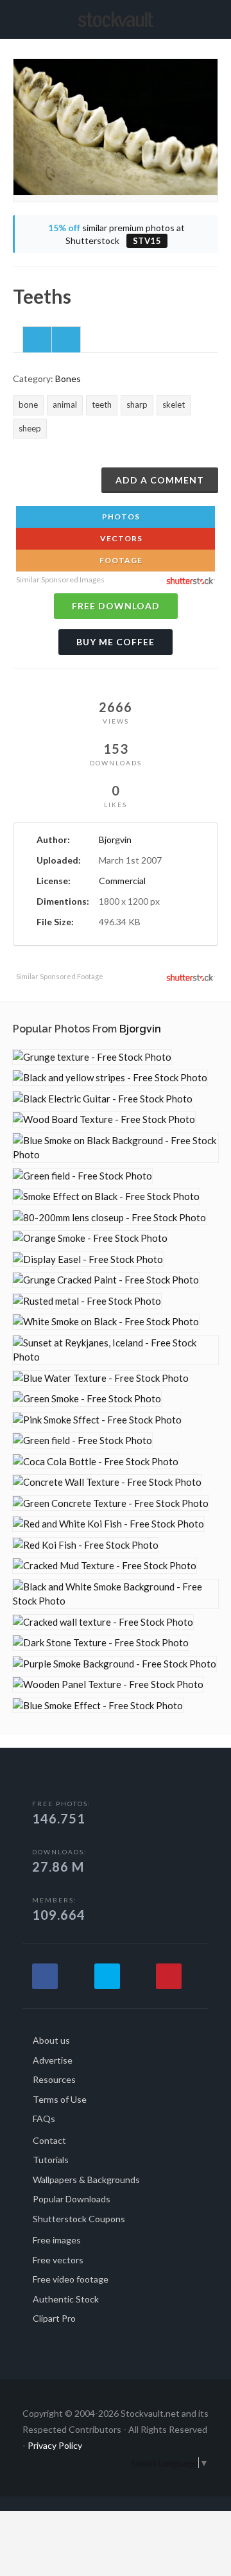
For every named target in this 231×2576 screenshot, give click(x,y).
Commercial (122, 881)
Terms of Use (60, 2099)
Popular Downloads (72, 2199)
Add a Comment (160, 480)
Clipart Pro (54, 2318)
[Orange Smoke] (90, 1238)
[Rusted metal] (87, 1301)
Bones (68, 379)
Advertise (53, 2060)
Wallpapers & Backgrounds (86, 2180)
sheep (30, 428)
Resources (54, 2079)
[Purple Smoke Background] (115, 1664)
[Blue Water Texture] (101, 1378)
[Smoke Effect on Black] (106, 1197)
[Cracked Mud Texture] (105, 1566)
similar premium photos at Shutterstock (116, 234)
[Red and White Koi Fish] (108, 1524)
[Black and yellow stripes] (110, 1078)
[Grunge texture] (92, 1057)
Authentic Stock (66, 2299)
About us (51, 2040)
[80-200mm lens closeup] (109, 1218)
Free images (57, 2240)
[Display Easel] (88, 1259)
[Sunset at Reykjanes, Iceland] (116, 1350)
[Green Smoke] (87, 1399)
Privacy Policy (55, 2445)
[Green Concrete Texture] (111, 1503)
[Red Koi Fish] (86, 1545)
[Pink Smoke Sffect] (97, 1420)
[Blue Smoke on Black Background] (116, 1148)
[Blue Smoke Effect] (98, 1706)
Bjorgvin (115, 840)
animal (65, 405)
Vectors (120, 538)
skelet (174, 405)
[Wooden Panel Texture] (108, 1684)
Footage (120, 560)
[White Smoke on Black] (106, 1322)
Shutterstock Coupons (79, 2219)
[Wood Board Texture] (104, 1119)
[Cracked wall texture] (103, 1622)
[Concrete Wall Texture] (107, 1482)
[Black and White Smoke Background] (116, 1594)
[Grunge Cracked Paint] (106, 1280)
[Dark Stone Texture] (101, 1643)
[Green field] (82, 1176)
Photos (120, 517)
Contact (49, 2140)
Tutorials (51, 2160)
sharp (137, 405)
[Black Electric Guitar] (103, 1099)
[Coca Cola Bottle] (96, 1462)
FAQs (44, 2119)
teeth (102, 405)
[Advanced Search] (214, 17)
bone (28, 405)
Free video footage (71, 2279)
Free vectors (58, 2260)
